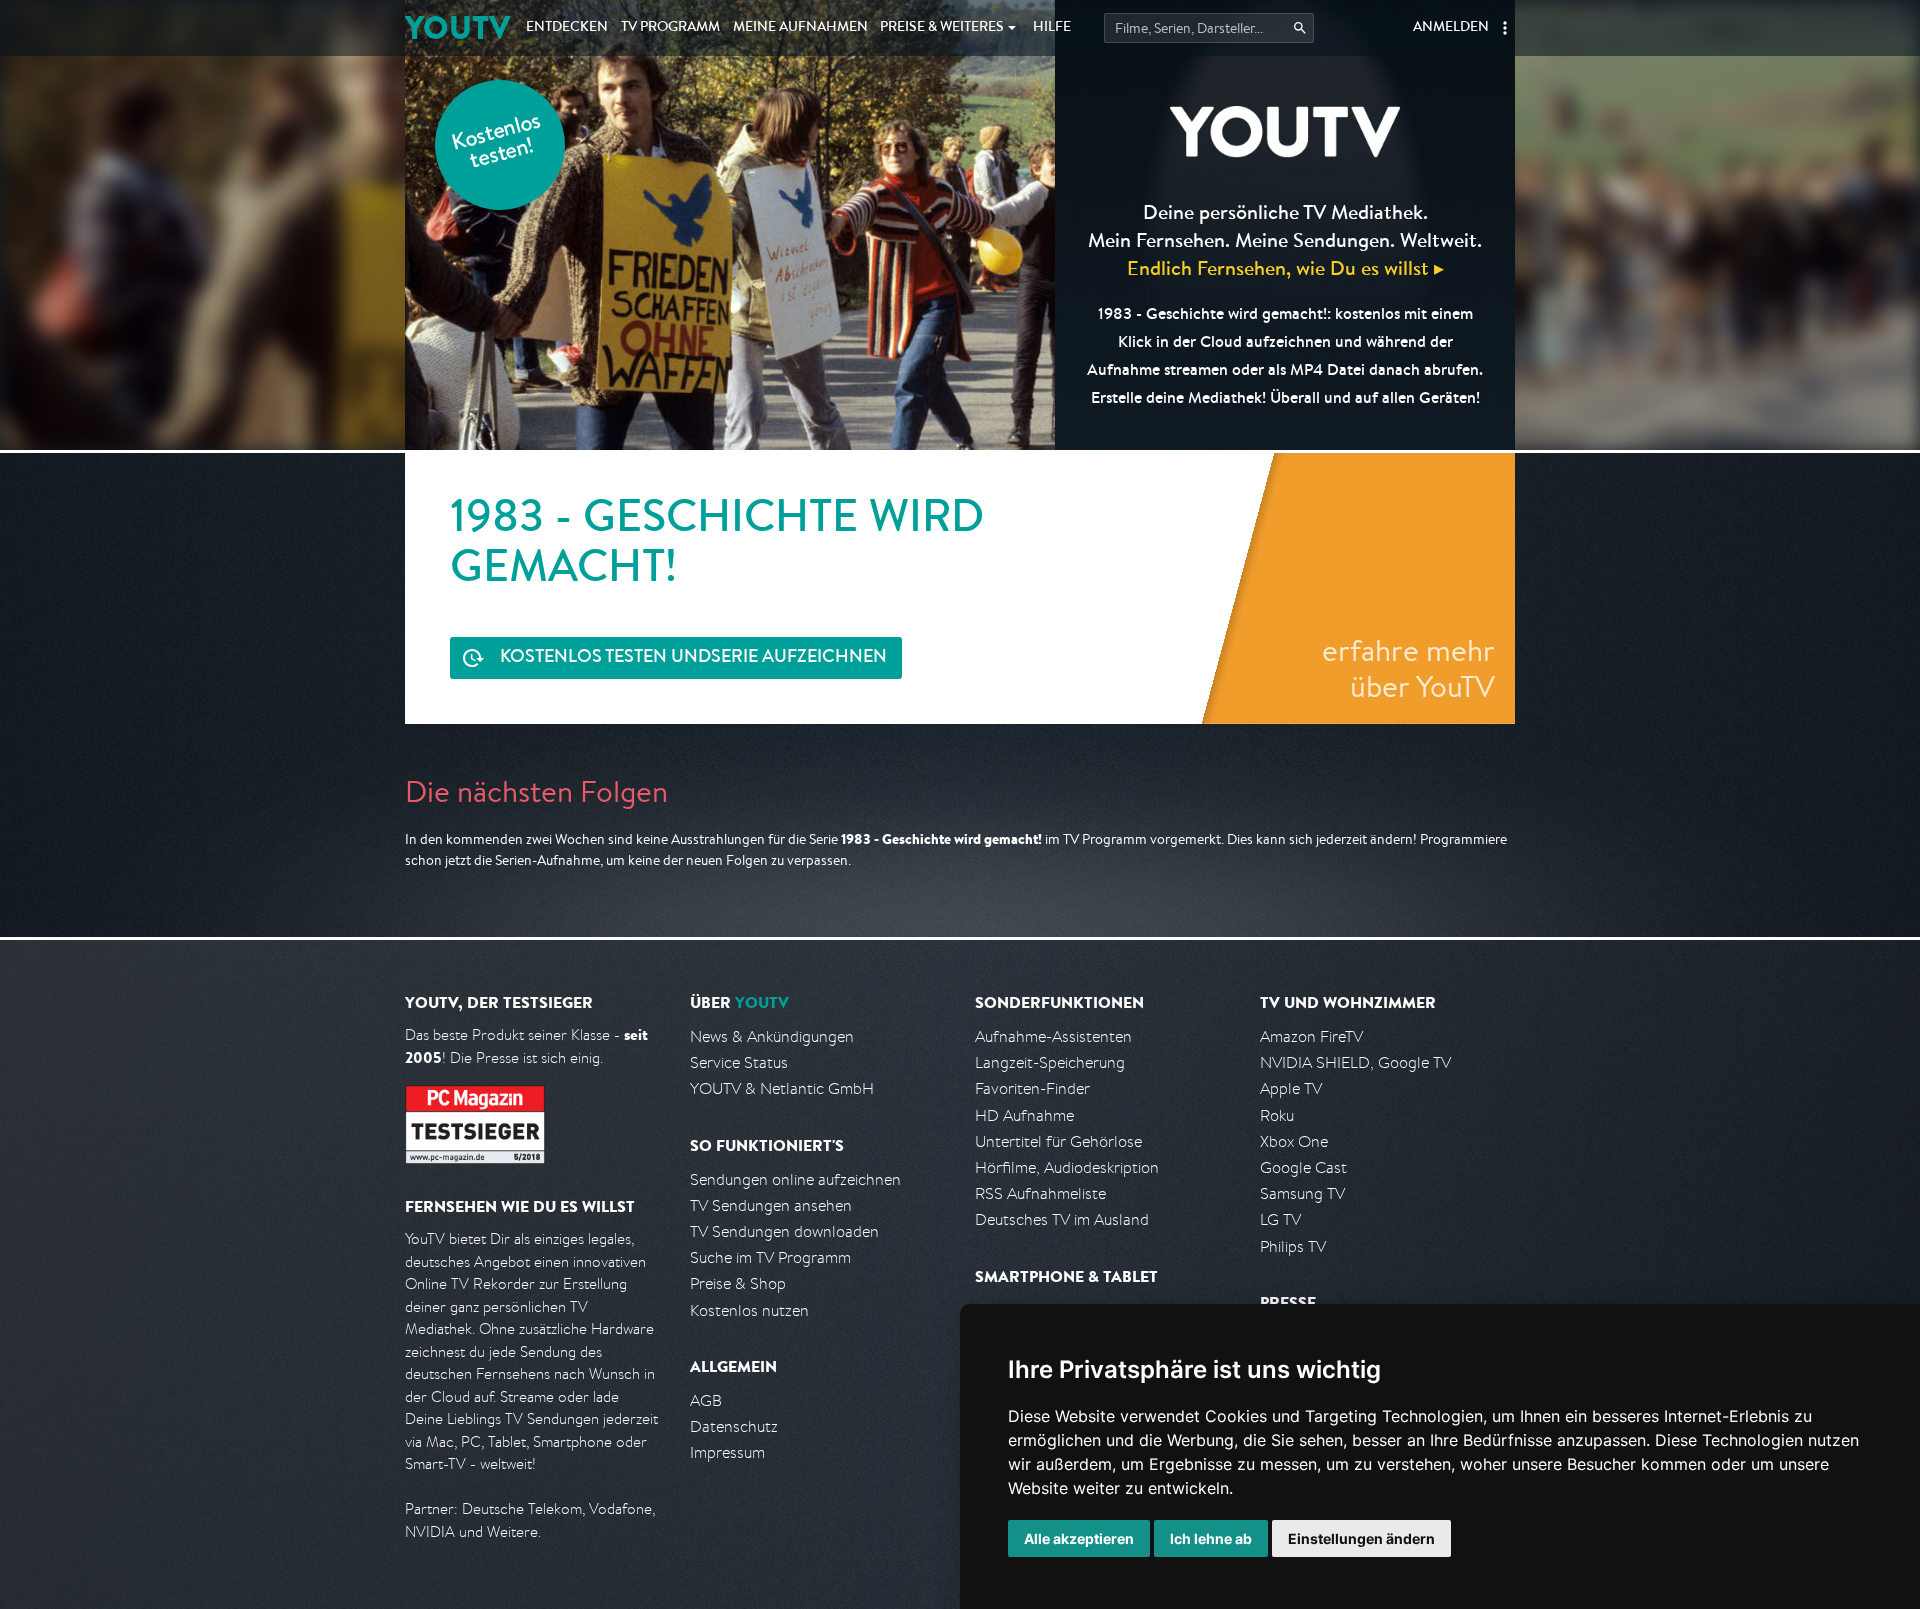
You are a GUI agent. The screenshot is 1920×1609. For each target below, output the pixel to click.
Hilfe (1052, 28)
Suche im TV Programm (770, 1257)
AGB (706, 1400)
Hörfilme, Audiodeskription (1067, 1167)
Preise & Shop (738, 1283)
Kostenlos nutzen (749, 1310)
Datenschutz (734, 1426)
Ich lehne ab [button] (1211, 1538)
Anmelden (1451, 28)
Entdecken (567, 28)
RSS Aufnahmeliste (1040, 1193)
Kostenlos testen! (497, 143)
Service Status (739, 1062)
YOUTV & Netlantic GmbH (782, 1088)
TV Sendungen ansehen (771, 1205)
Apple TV (1291, 1088)
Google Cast (1303, 1167)
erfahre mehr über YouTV (1408, 668)
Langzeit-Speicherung (1050, 1062)
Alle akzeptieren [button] (1079, 1538)
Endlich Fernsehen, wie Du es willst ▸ (1285, 267)
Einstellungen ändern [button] (1361, 1538)
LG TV (1280, 1219)
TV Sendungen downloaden (784, 1231)
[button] (1505, 28)
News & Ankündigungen (772, 1036)
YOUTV (457, 27)
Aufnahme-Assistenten (1053, 1036)
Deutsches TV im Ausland (1062, 1219)
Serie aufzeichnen (693, 658)
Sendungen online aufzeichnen (795, 1179)
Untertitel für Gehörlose (1058, 1141)
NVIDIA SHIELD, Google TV (1355, 1062)
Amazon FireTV (1311, 1036)
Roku (1277, 1115)
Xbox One (1294, 1141)
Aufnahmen (800, 28)
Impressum (727, 1452)
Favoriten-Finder (1032, 1088)
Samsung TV (1302, 1193)
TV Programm (670, 28)
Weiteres (942, 28)
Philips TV (1293, 1246)
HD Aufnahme (1024, 1115)
